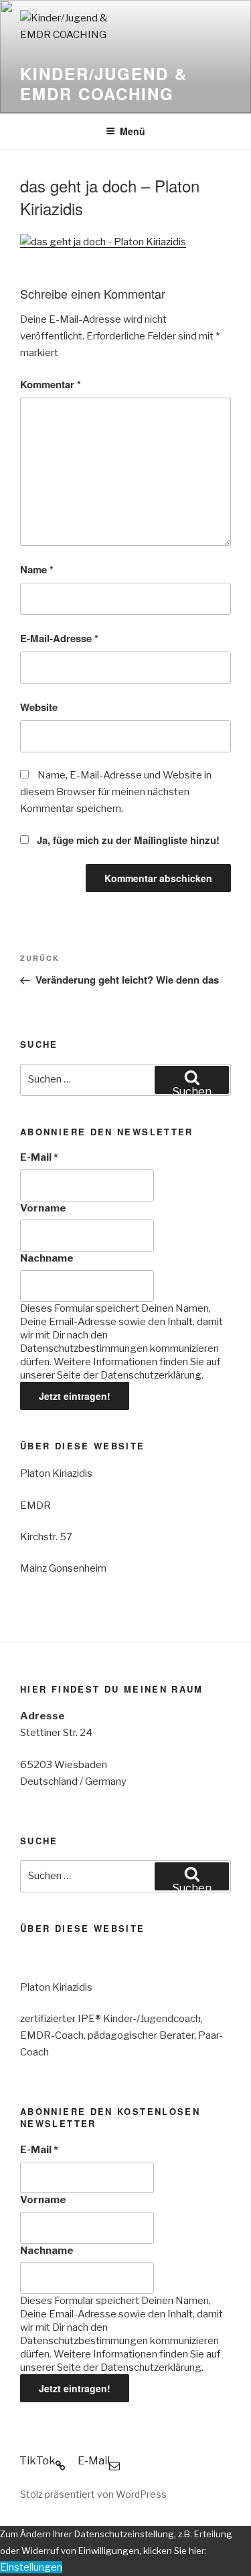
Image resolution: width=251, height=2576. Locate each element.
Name (37, 569)
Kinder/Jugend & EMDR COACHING (104, 84)
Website (39, 707)
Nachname (47, 1258)
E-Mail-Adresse (59, 638)
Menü (133, 131)
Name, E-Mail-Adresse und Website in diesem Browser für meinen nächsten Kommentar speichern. (116, 792)
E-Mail (39, 1157)
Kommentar (51, 384)
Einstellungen (31, 2567)
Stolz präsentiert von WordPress (93, 2494)
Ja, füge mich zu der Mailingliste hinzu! (127, 840)
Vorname (43, 1208)
